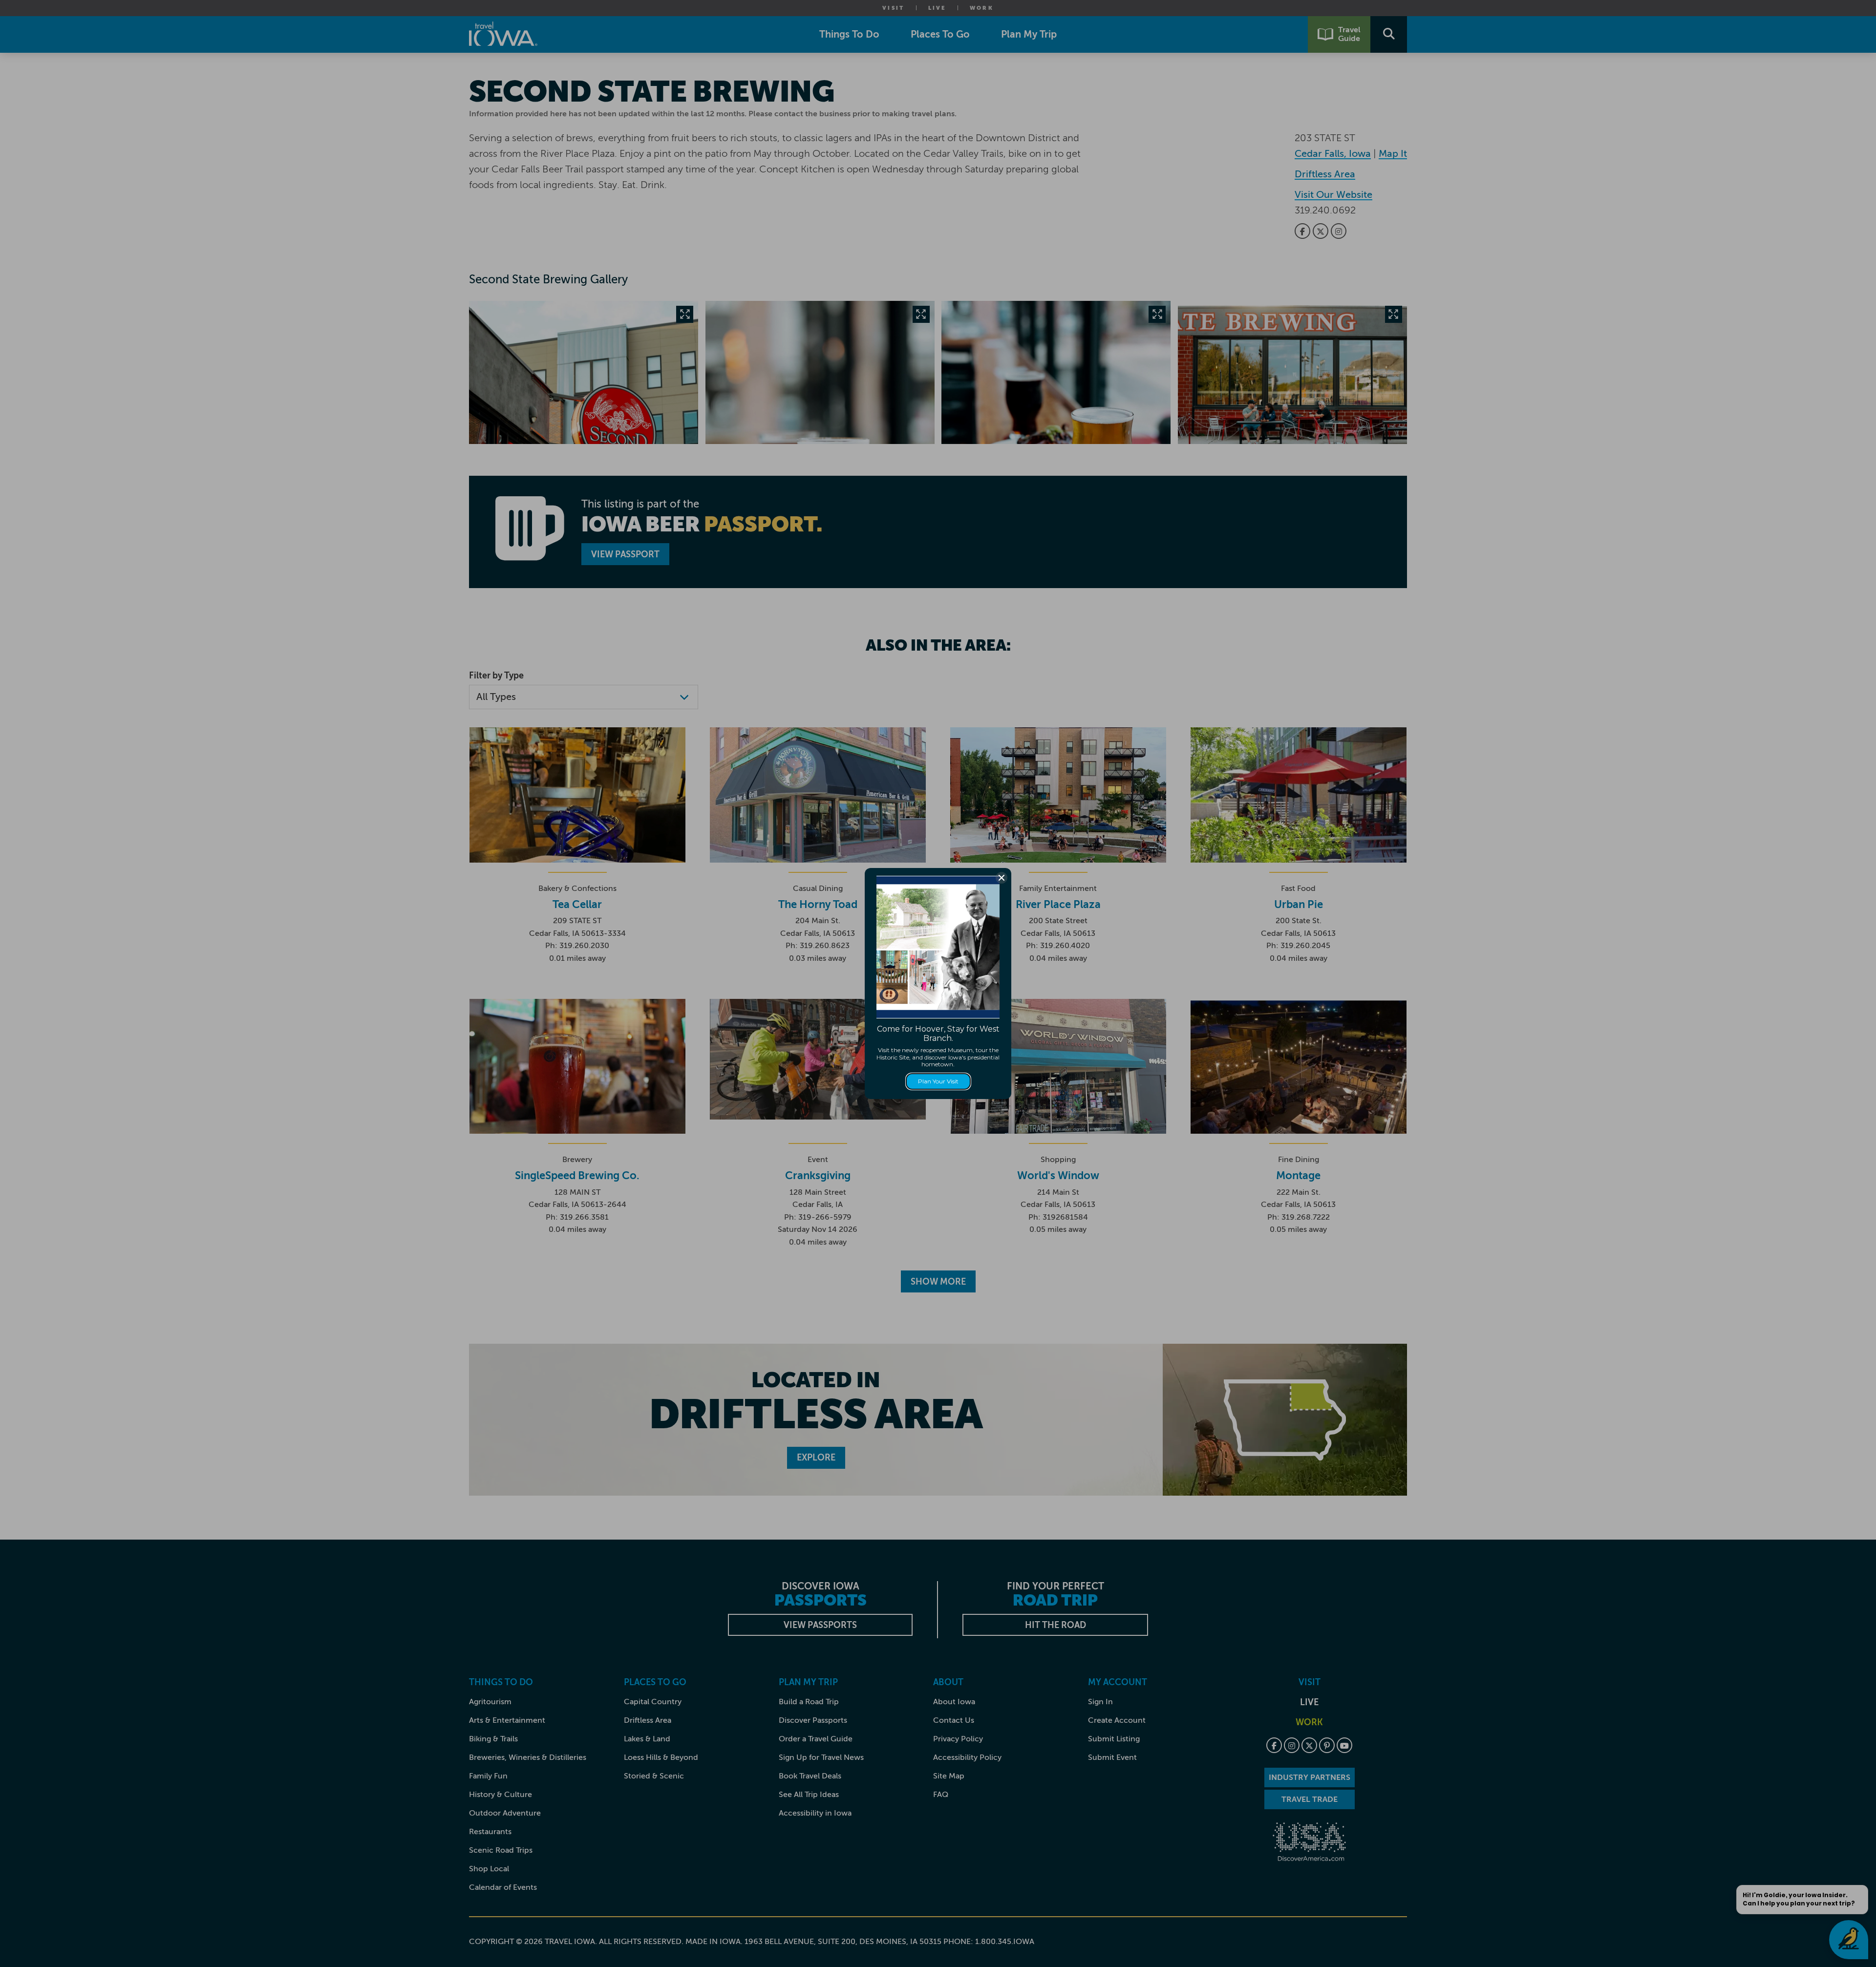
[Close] (1002, 878)
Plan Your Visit (938, 1081)
